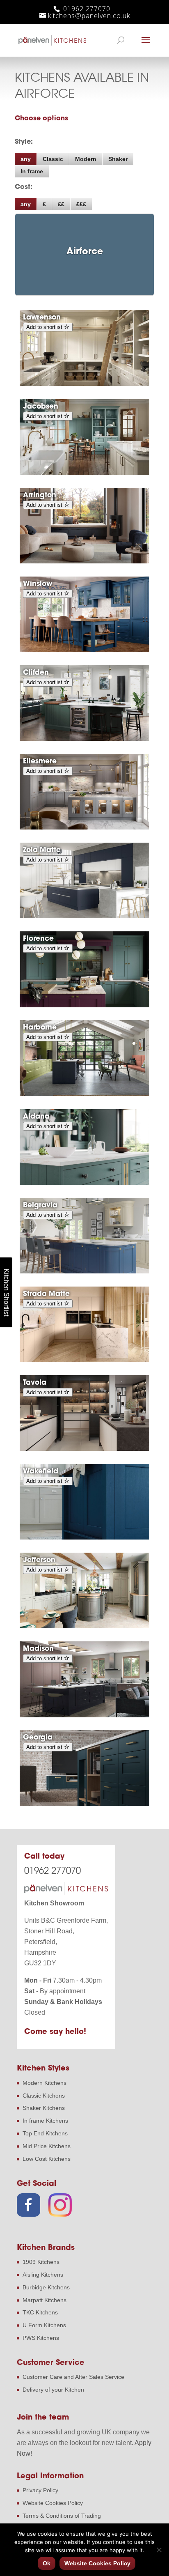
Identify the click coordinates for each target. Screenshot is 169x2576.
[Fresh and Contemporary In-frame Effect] (84, 827)
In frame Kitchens (45, 2121)
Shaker (118, 159)
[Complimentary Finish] (84, 1449)
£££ (81, 204)
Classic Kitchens (44, 2096)
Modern (86, 159)
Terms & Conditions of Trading (62, 2516)
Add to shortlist (45, 327)
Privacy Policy (40, 2490)
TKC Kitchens (40, 2312)
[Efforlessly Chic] (84, 1715)
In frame (32, 171)
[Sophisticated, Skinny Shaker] (84, 1183)
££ (61, 204)
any (26, 159)
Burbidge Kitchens (46, 2287)
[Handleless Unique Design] (84, 1094)
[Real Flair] (84, 1005)
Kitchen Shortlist (6, 1292)
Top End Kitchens (45, 2133)
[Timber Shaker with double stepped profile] (84, 384)
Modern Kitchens (45, 2083)
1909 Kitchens (41, 2262)
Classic (53, 159)
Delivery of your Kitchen (53, 2390)
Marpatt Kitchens (45, 2300)
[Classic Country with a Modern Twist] (84, 650)
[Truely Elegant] (84, 1271)
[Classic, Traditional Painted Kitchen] (84, 1626)
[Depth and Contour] (84, 1537)
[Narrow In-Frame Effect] (84, 561)
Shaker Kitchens (44, 2108)
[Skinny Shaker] (84, 739)
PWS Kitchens (41, 2338)
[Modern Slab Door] (84, 1360)
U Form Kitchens (44, 2325)
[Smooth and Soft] (84, 916)
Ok (47, 2563)
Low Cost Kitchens (47, 2159)
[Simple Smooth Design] (84, 1804)
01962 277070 (86, 9)
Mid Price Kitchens (47, 2146)
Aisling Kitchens (43, 2275)
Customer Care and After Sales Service (73, 2377)
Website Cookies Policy (53, 2503)
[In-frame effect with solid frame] (84, 473)
